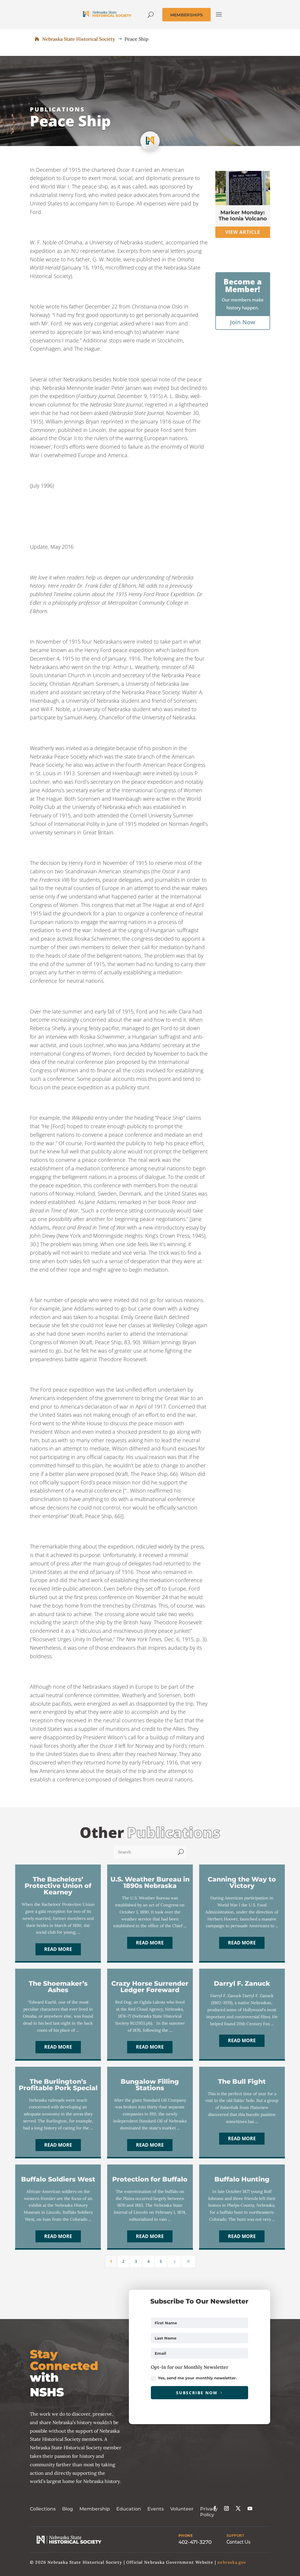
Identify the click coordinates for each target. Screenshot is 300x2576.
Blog (68, 2509)
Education (129, 2509)
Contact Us (238, 2542)
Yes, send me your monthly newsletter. (197, 2378)
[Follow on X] (238, 2508)
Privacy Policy (209, 2512)
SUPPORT (235, 2536)
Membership (95, 2509)
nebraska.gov (232, 2562)
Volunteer (182, 2509)
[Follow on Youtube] (250, 2508)
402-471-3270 (195, 2542)
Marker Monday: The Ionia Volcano (243, 216)
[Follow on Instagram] (226, 2508)
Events (156, 2509)
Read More (58, 1949)
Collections (43, 2509)
